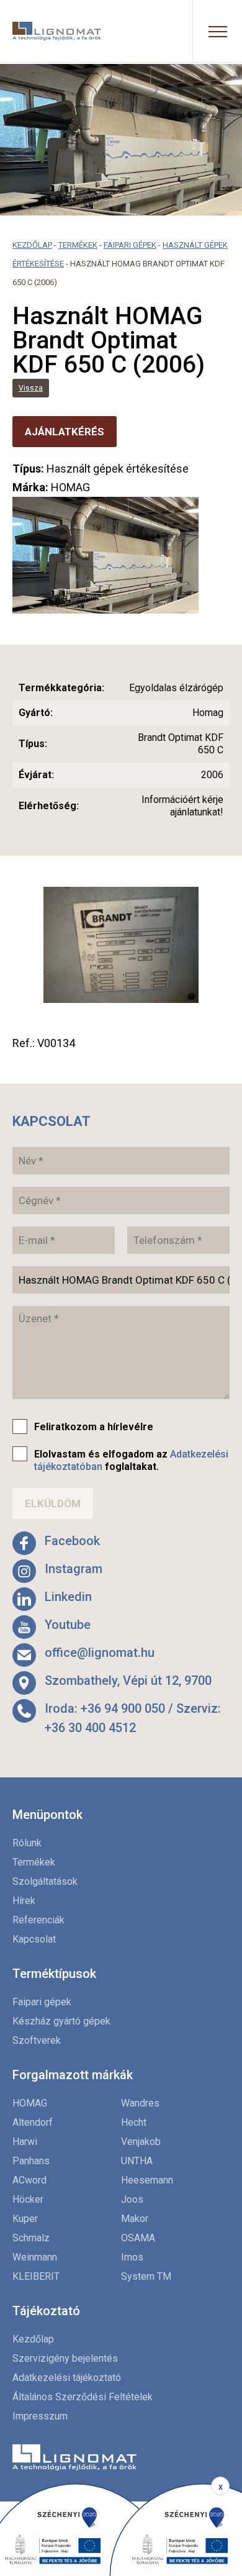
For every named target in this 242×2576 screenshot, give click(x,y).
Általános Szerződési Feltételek (83, 2397)
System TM (146, 2276)
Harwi (25, 2142)
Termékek (78, 245)
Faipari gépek (130, 245)
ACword (29, 2180)
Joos (132, 2199)
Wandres (140, 2103)
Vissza (31, 388)
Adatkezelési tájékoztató (67, 2378)
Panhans (31, 2161)
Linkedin (68, 1597)
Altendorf (33, 2122)
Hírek (24, 1901)
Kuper (25, 2219)
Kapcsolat (34, 1939)
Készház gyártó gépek (61, 2021)
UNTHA (137, 2161)
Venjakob (141, 2142)
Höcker (28, 2199)
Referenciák (38, 1920)
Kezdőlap (32, 245)
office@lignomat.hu (100, 1653)
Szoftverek (37, 2040)
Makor (135, 2219)
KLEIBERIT (36, 2276)
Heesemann (147, 2180)
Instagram (74, 1569)
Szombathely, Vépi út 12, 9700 (128, 1680)
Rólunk (27, 1843)
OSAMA (138, 2238)
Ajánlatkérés (65, 432)
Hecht (134, 2122)
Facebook (72, 1541)
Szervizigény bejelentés (65, 2358)
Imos (132, 2257)
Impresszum (40, 2416)
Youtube (68, 1625)
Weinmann (35, 2257)
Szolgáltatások (45, 1881)
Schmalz (31, 2238)
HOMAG (30, 2103)
